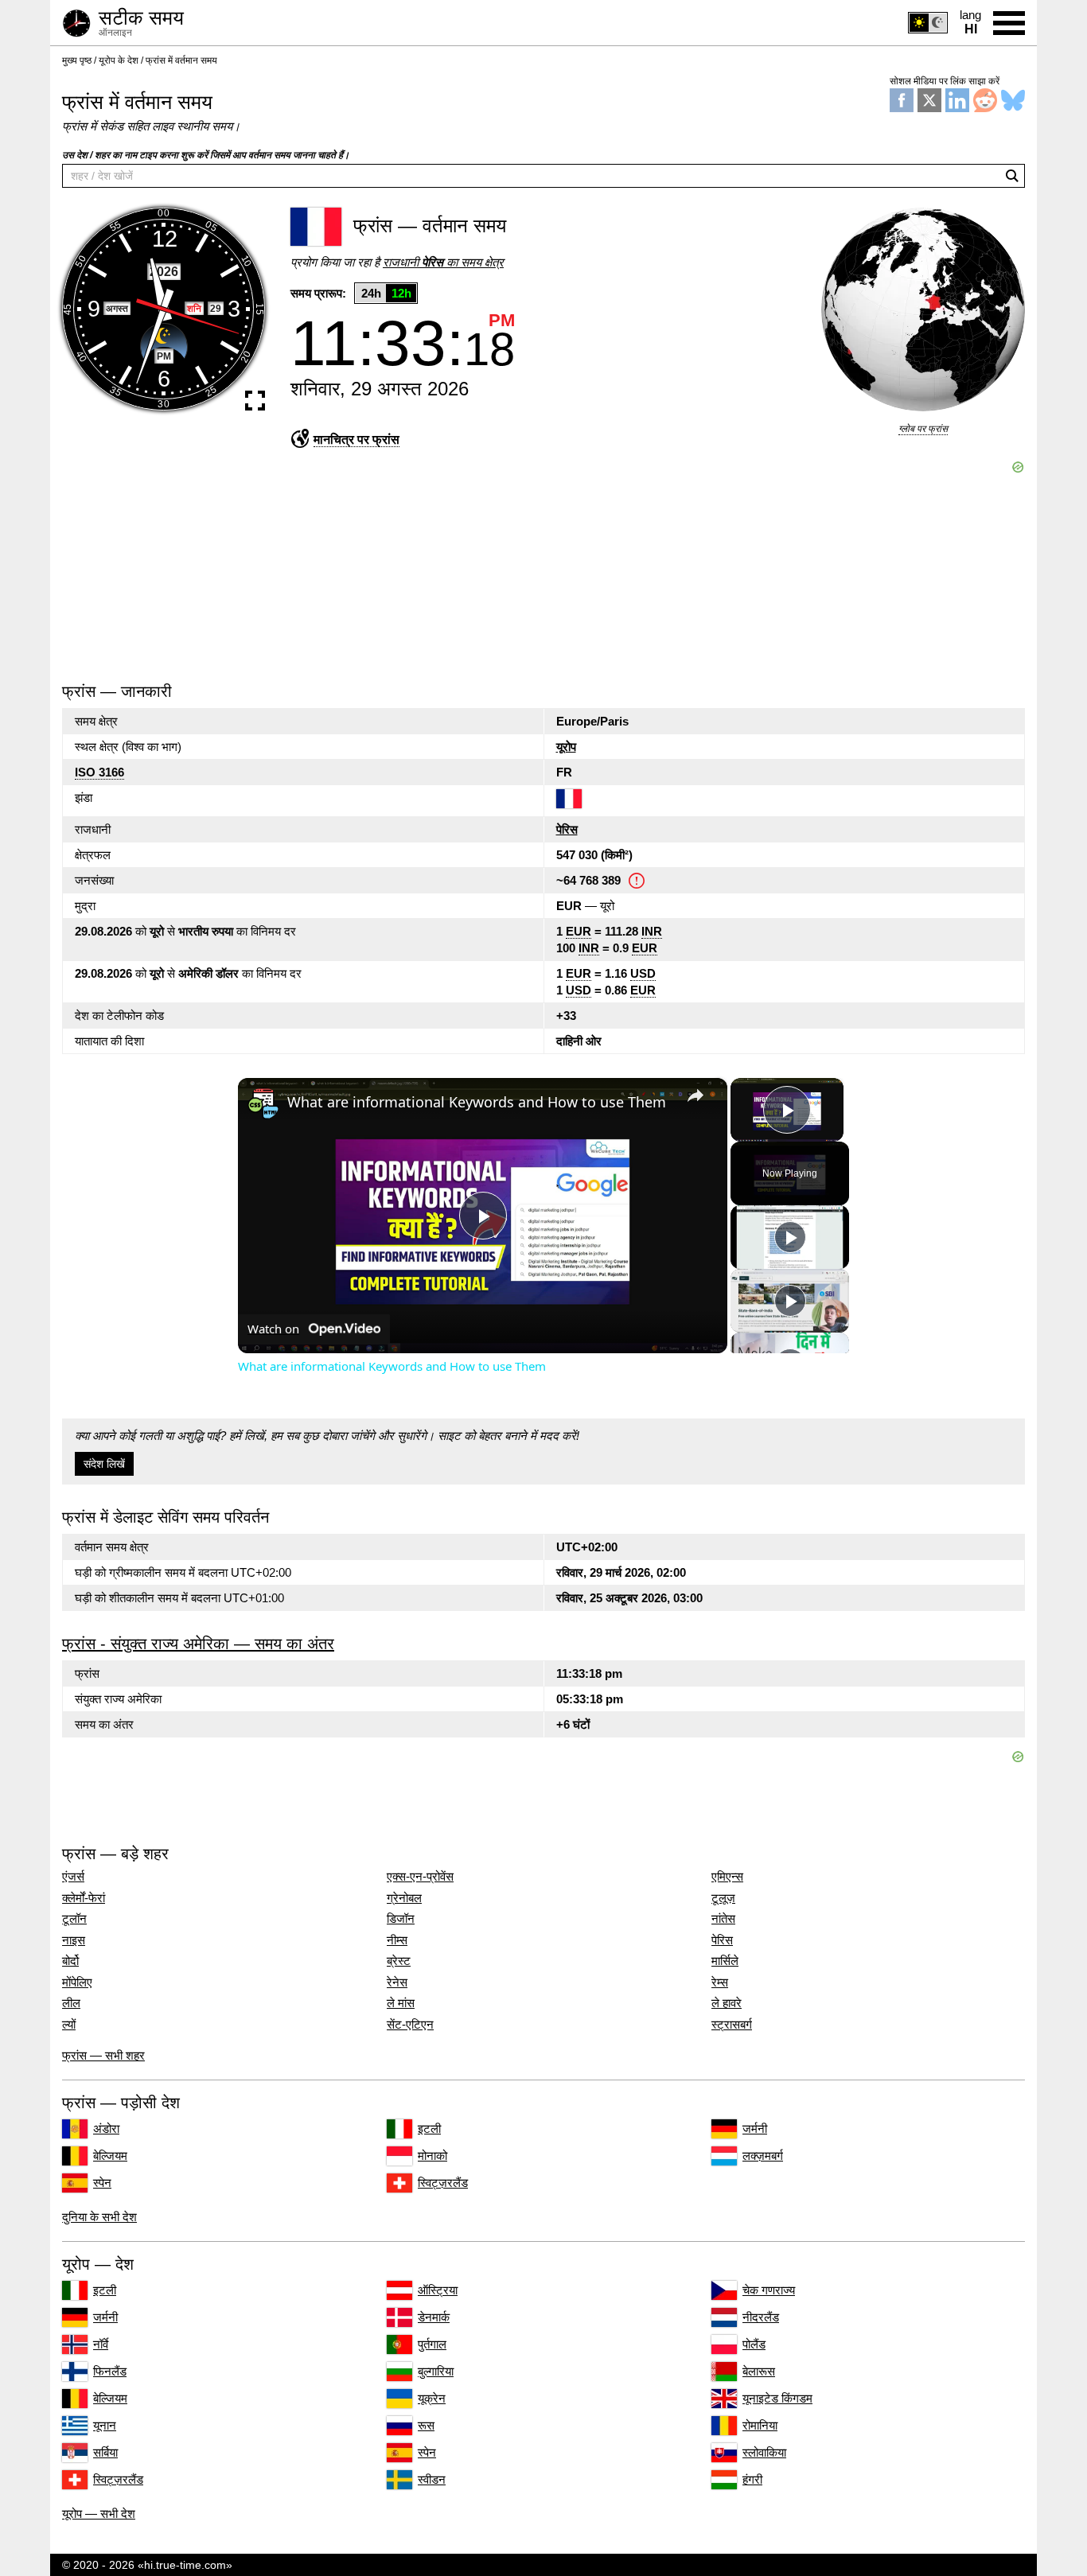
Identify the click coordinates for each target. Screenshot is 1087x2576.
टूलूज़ (723, 1898)
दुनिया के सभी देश (99, 2217)
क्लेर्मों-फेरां (84, 1898)
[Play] (790, 1237)
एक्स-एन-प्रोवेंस (420, 1877)
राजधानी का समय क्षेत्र (443, 262)
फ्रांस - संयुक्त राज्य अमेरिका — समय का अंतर (198, 1644)
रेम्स (720, 1983)
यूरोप (566, 747)
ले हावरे (727, 2003)
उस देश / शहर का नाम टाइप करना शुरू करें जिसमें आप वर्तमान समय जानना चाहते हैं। (206, 155)
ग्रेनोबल (404, 1898)
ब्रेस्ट (399, 1961)
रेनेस (397, 1983)
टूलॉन (74, 1919)
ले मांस (401, 2003)
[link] (263, 1103)
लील (71, 2003)
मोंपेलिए (77, 1983)
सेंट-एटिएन (410, 2025)
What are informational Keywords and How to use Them (477, 1102)
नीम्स (397, 1940)
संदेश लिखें (104, 1464)
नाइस (74, 1940)
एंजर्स (73, 1877)
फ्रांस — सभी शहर (103, 2055)
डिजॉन (401, 1919)
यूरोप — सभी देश (99, 2514)
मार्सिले (725, 1961)
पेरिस (567, 829)
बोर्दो (70, 1961)
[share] (695, 1095)
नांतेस (723, 1919)
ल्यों (69, 2025)
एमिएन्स (727, 1877)
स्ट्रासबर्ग (732, 2025)
